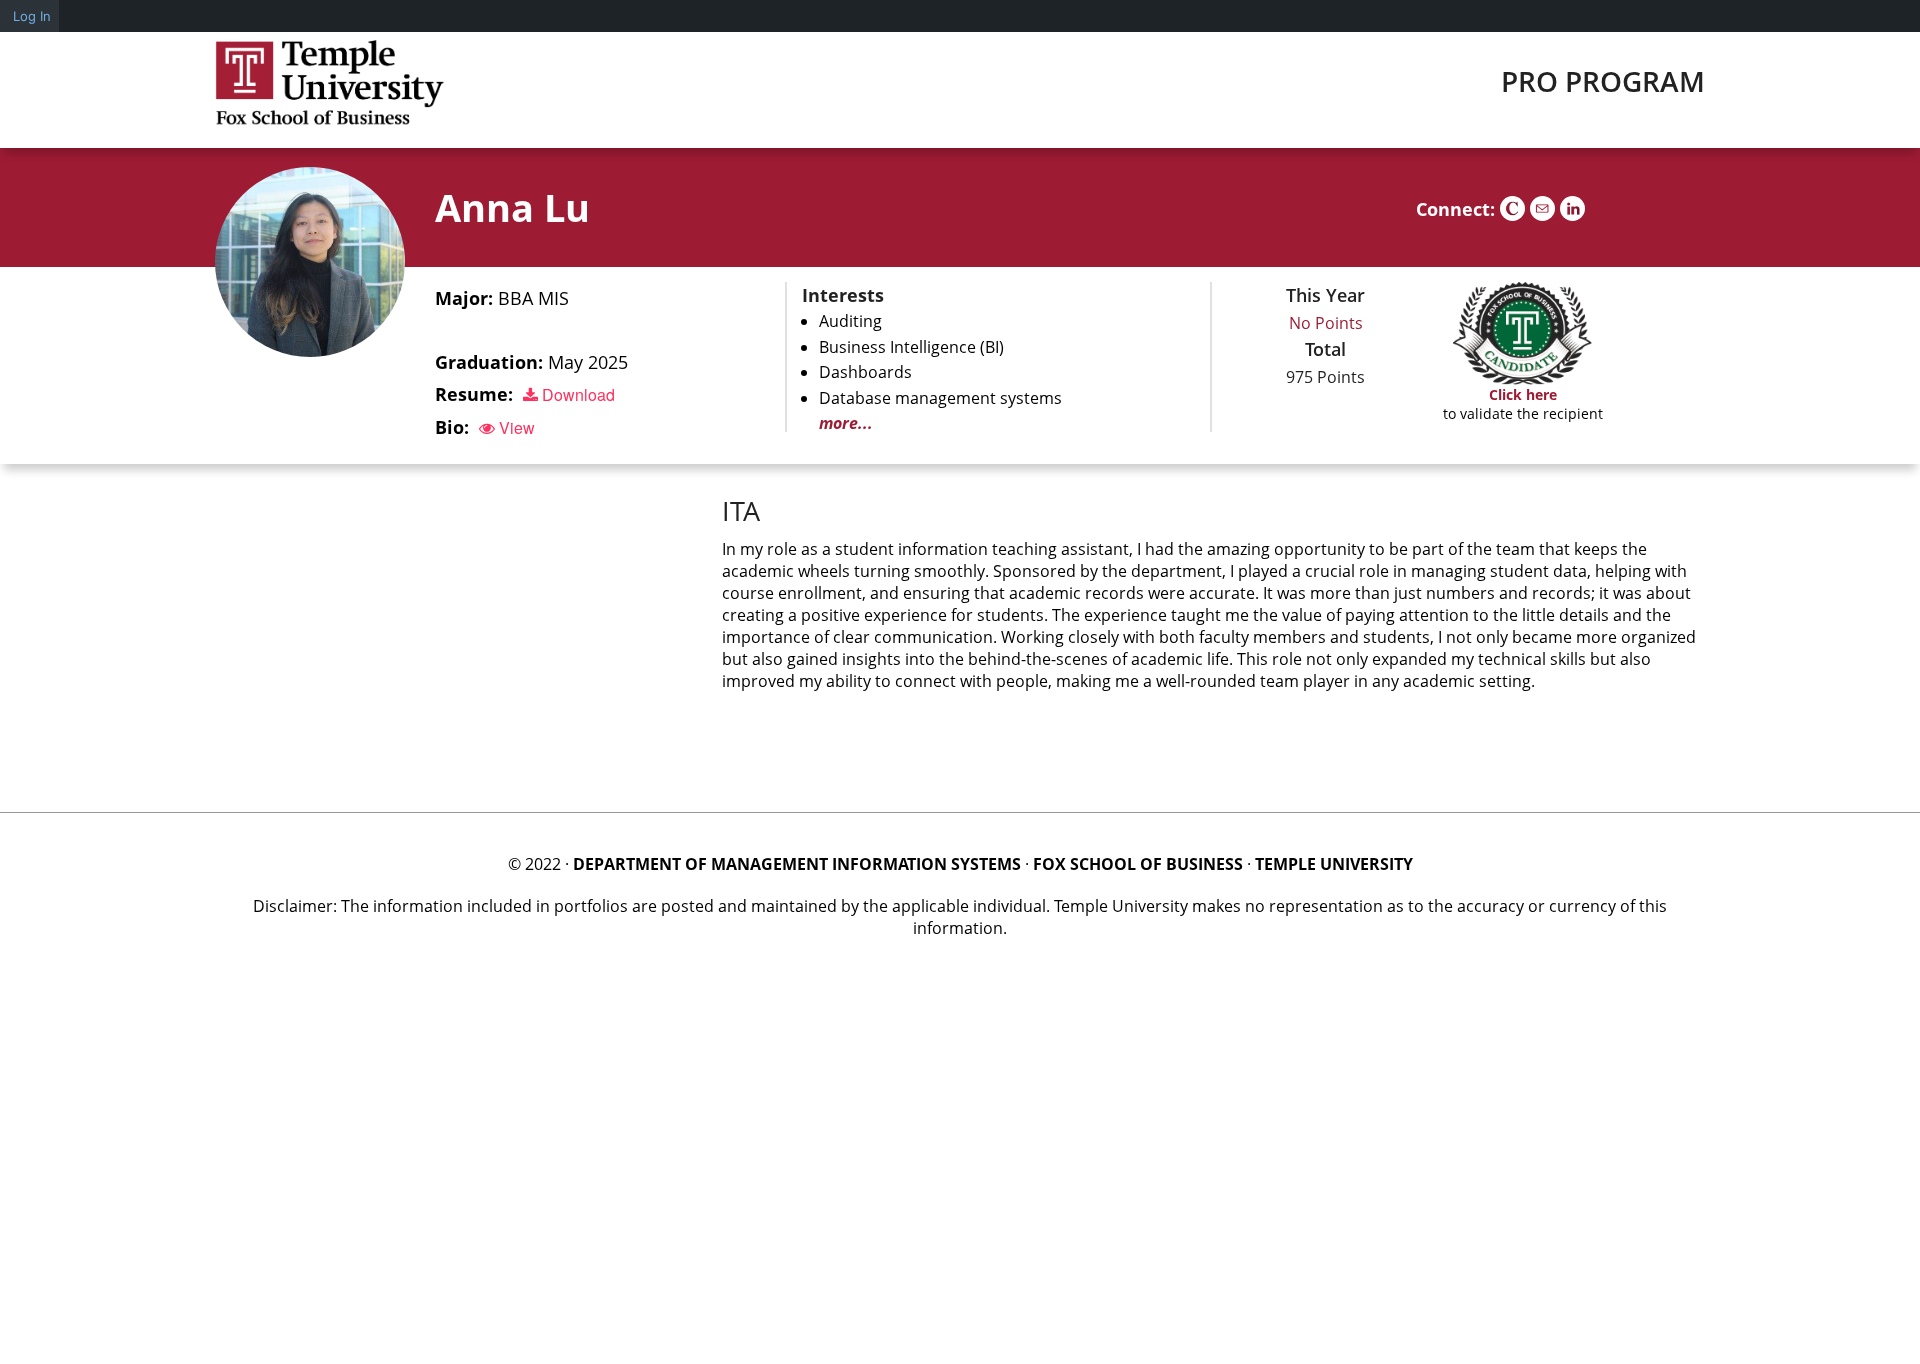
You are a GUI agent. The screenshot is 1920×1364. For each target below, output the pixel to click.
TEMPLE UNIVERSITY (1334, 864)
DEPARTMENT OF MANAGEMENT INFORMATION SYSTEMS (797, 864)
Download (576, 394)
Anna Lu (512, 207)
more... (846, 423)
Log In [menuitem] (32, 16)
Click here (1523, 394)
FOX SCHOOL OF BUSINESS (1138, 864)
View (515, 427)
